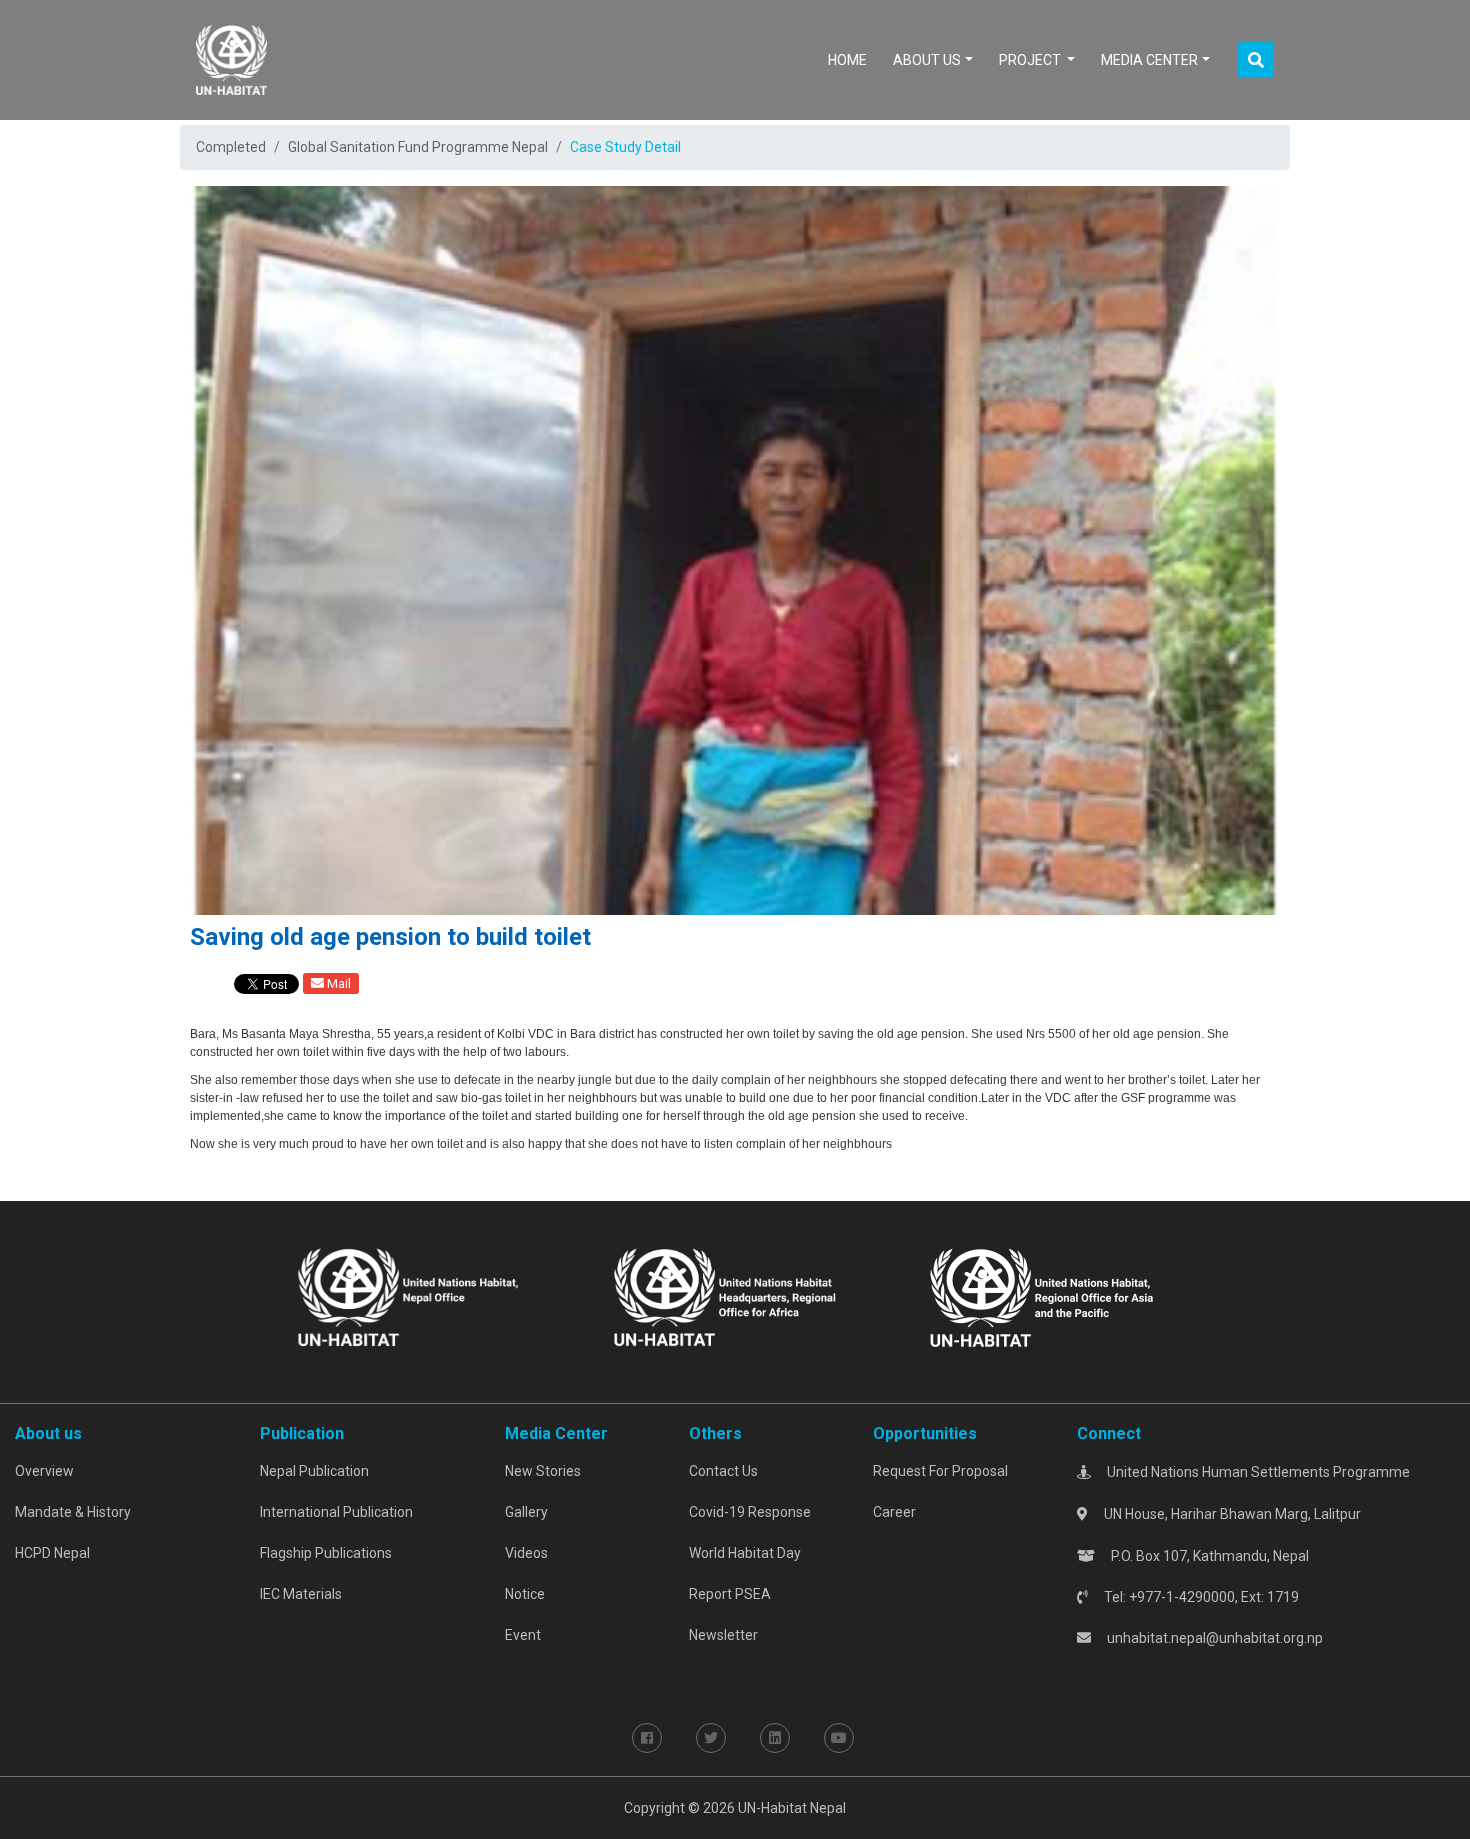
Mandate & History (73, 1512)
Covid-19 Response (750, 1512)
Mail (337, 983)
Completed (231, 147)
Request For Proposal (940, 1471)
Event (523, 1635)
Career (894, 1512)
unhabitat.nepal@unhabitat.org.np (1215, 1638)
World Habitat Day (745, 1553)
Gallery (526, 1512)
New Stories (543, 1471)
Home (851, 59)
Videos (526, 1553)
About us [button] (927, 60)
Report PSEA (730, 1594)
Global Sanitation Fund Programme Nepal (418, 147)
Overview (44, 1471)
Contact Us (723, 1471)
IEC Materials (301, 1594)
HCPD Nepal (52, 1553)
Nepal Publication (314, 1471)
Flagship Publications (326, 1553)
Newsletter (723, 1635)
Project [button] (1031, 60)
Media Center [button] (1149, 60)
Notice (525, 1594)
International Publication (336, 1512)
